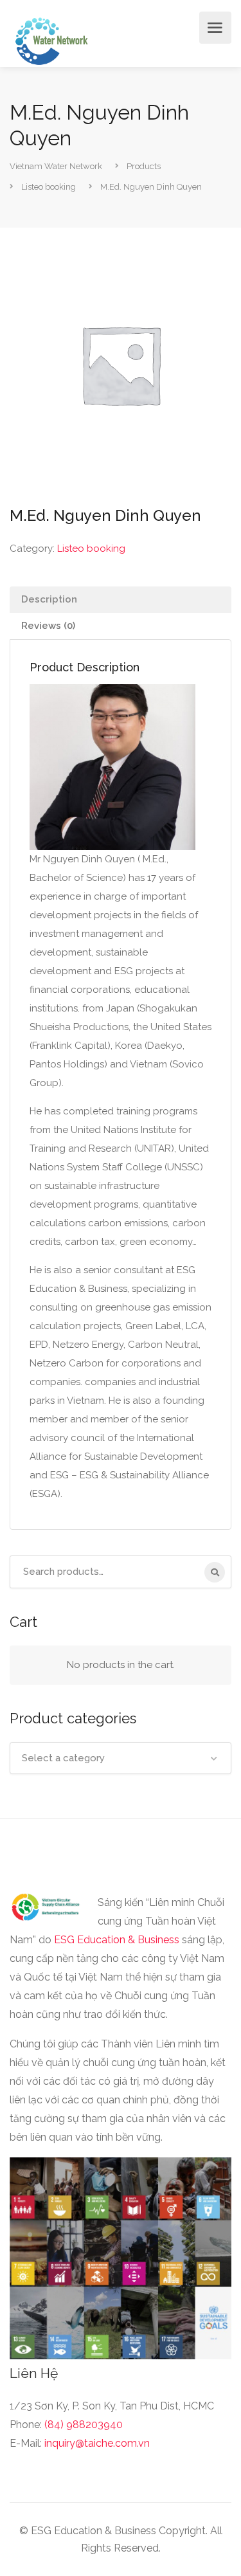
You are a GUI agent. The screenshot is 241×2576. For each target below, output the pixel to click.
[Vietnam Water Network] (49, 40)
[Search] (215, 1572)
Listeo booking (91, 549)
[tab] (121, 600)
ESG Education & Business (117, 1940)
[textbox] (121, 1758)
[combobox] (121, 1758)
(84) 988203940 (84, 2425)
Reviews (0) (48, 626)
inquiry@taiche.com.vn (97, 2443)
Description (49, 599)
